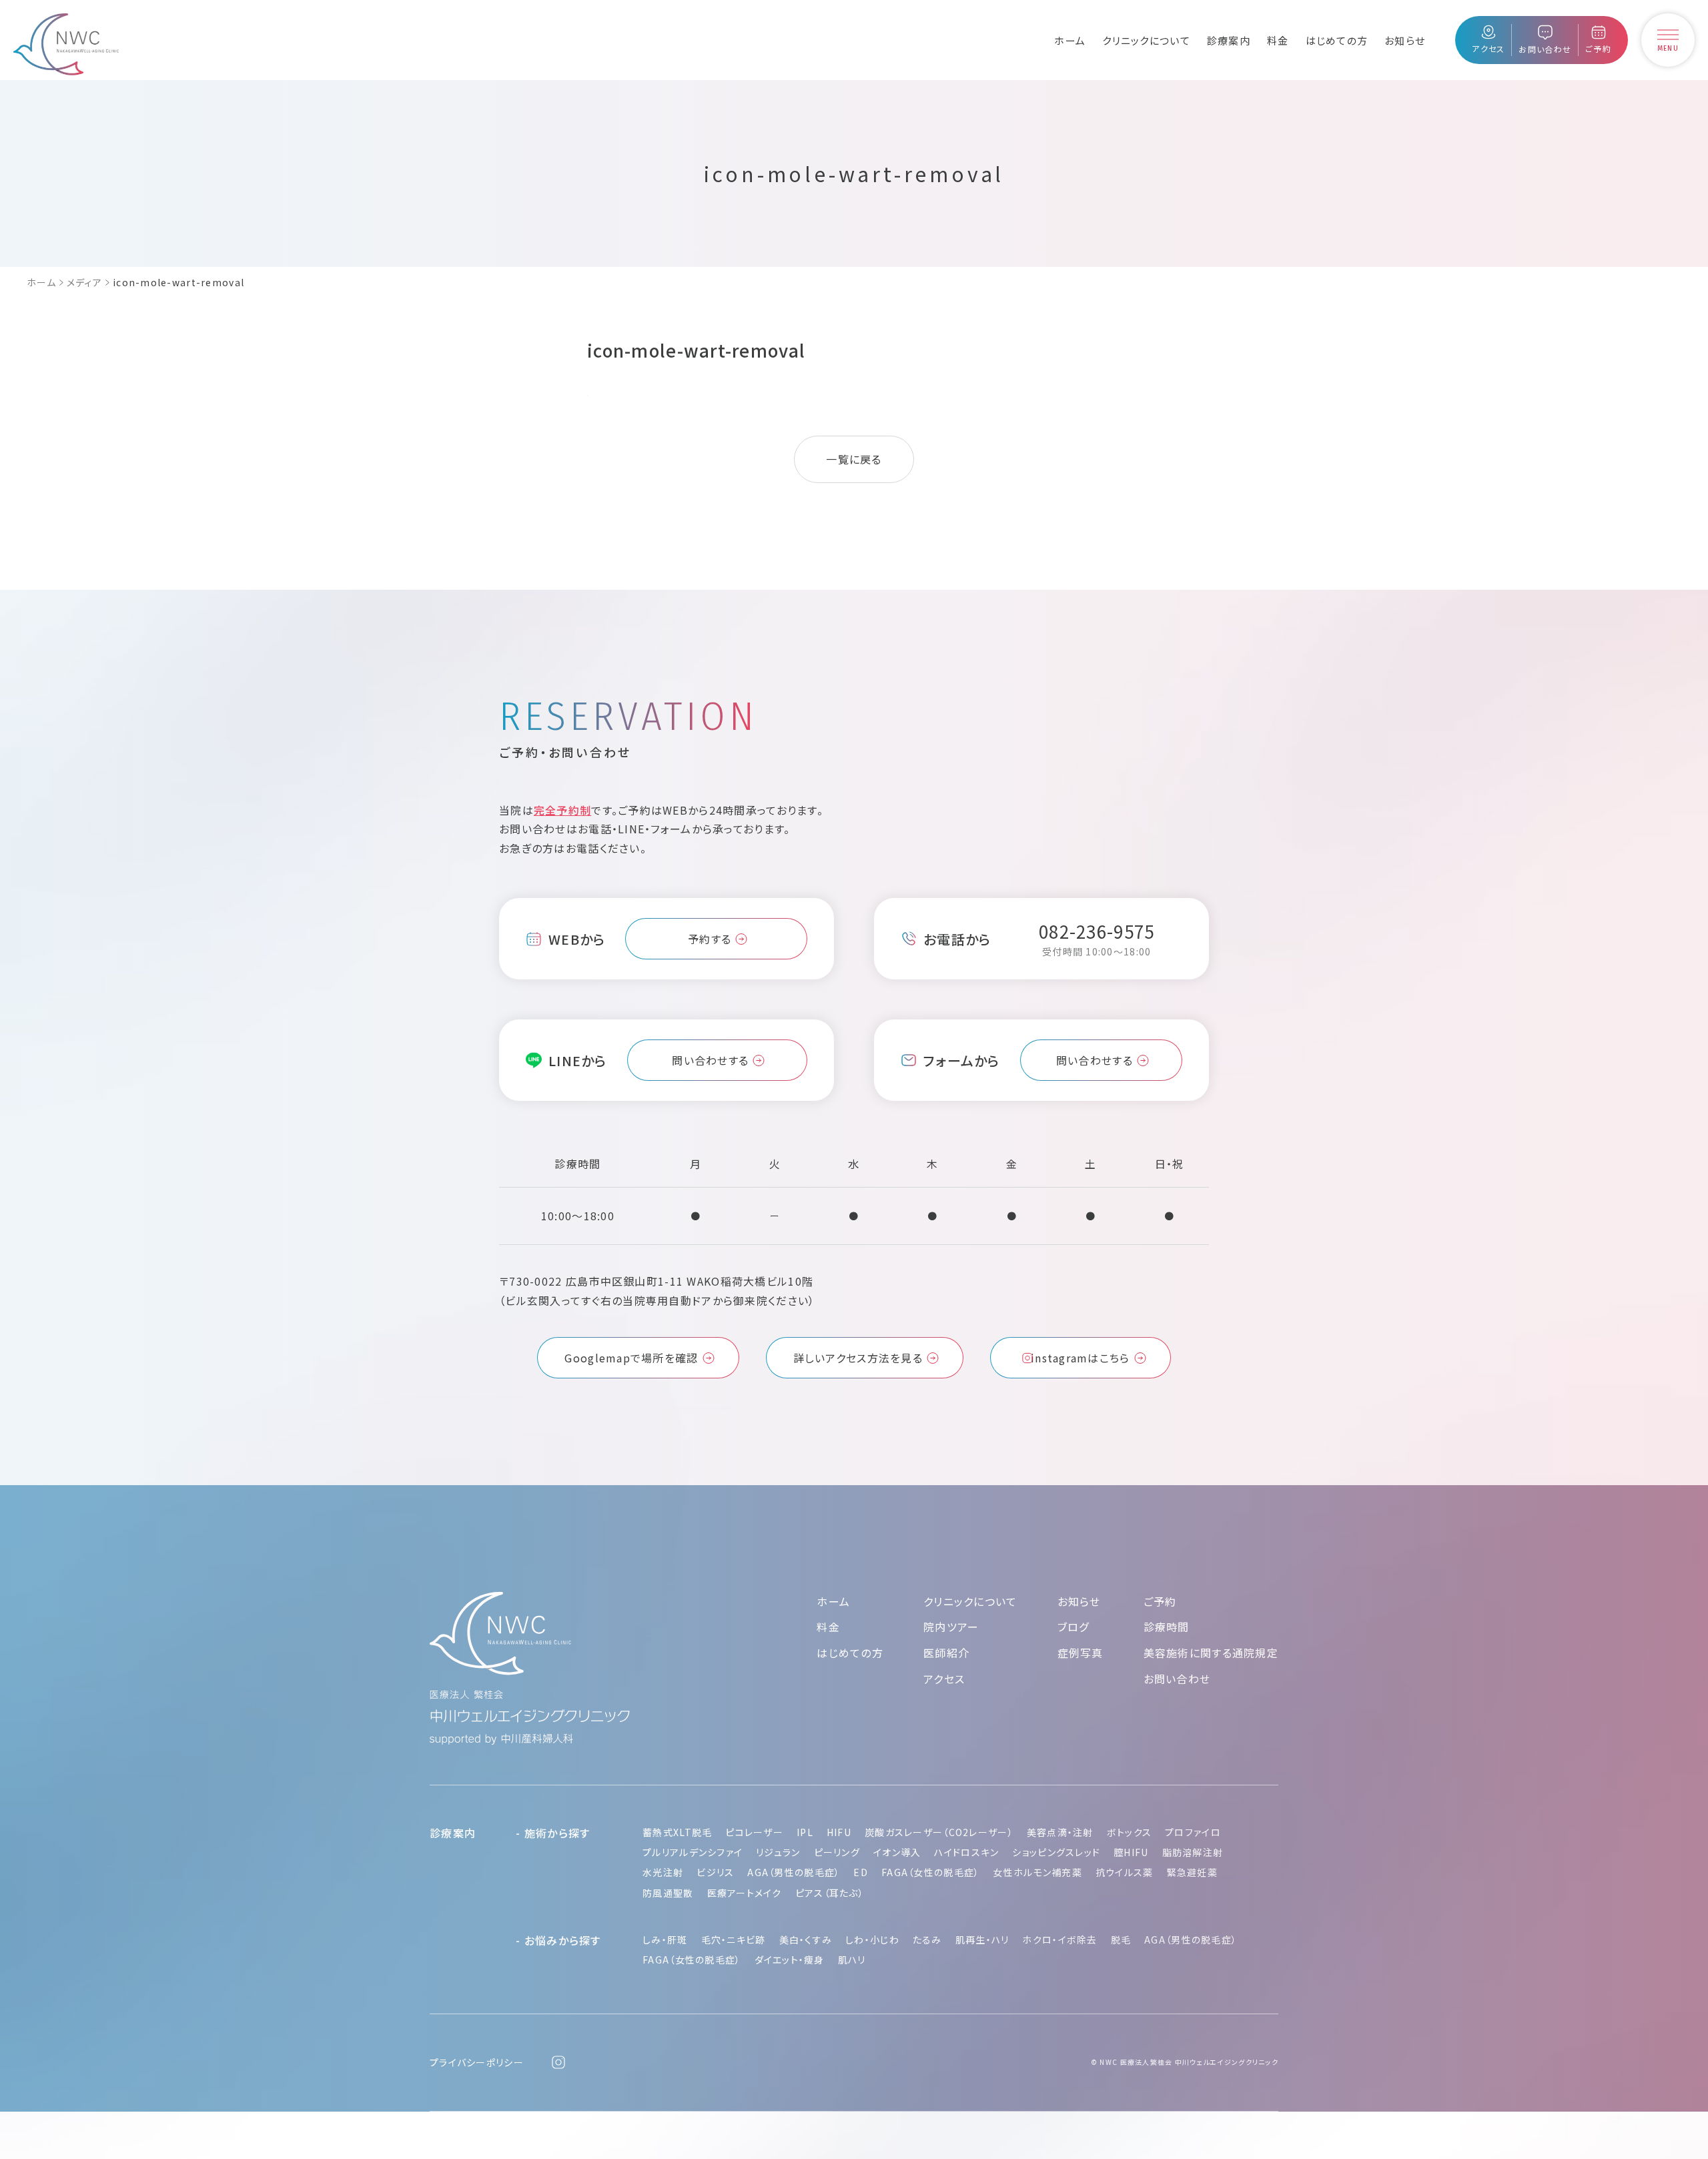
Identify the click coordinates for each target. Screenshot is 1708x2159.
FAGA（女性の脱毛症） (930, 1872)
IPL (805, 1832)
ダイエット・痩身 (790, 1960)
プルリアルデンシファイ (693, 1852)
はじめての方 (1337, 40)
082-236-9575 (1097, 931)
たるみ (927, 1939)
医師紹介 (946, 1653)
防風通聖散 (668, 1893)
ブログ (1074, 1627)
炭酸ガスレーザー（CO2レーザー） (939, 1832)
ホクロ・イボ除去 (1059, 1939)
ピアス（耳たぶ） (830, 1893)
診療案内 (1229, 40)
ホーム (1070, 40)
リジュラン (778, 1852)
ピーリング (837, 1852)
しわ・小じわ (872, 1939)
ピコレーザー (754, 1832)
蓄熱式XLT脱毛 (677, 1832)
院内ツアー (951, 1627)
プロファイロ (1193, 1832)
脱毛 (1121, 1939)
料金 (1278, 40)
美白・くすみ (806, 1939)
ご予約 (1160, 1601)
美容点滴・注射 (1060, 1832)
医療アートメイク (745, 1893)
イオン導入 (897, 1852)
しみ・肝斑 (665, 1939)
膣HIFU (1131, 1852)
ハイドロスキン (966, 1852)
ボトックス (1129, 1832)
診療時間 (1167, 1627)
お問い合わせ (1177, 1679)
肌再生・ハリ (982, 1939)
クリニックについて (1146, 40)
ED (861, 1872)
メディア (84, 282)
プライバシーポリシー (477, 2062)
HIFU (839, 1832)
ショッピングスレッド (1056, 1852)
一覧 (838, 459)
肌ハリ (852, 1960)
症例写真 (1081, 1653)
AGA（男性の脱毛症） (794, 1872)
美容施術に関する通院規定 (1211, 1653)
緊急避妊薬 (1192, 1872)
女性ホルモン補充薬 (1037, 1872)
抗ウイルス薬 (1125, 1872)
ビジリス (715, 1872)
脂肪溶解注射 (1193, 1852)
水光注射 (663, 1872)
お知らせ (1405, 40)
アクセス (944, 1679)
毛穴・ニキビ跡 (734, 1939)
